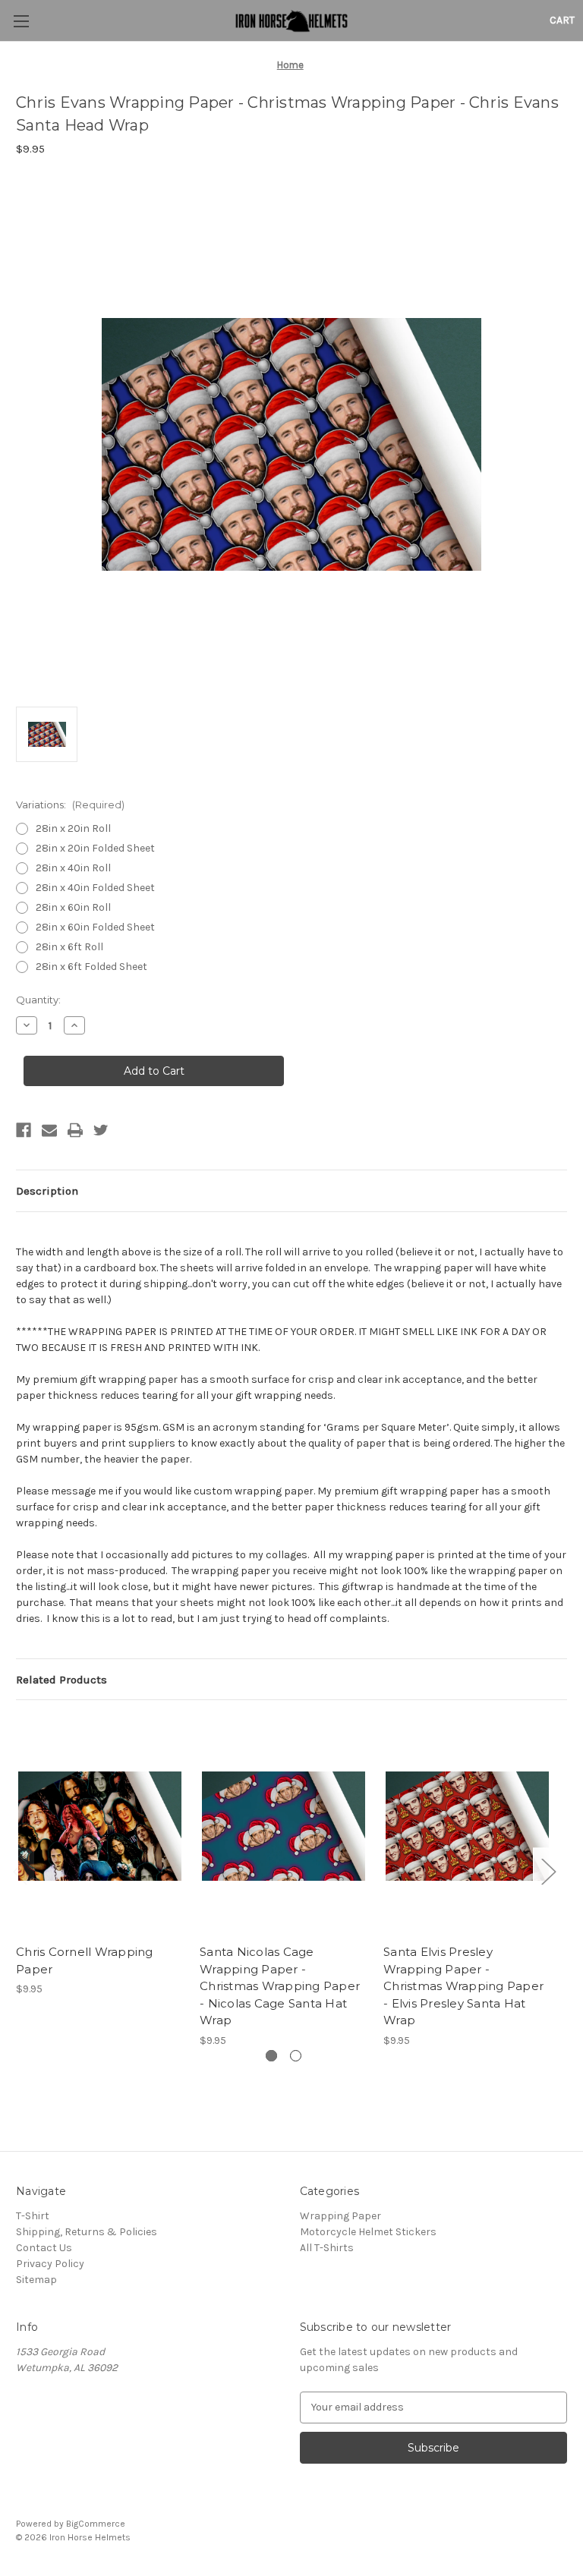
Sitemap (36, 2280)
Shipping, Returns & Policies (87, 2232)
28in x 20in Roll (73, 828)
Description (47, 1191)
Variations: (70, 805)
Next (548, 1871)
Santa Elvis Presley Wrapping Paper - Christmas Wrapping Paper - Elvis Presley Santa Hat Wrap (463, 1986)
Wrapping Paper (340, 2216)
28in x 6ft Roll (69, 947)
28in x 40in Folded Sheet (95, 888)
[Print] (75, 1130)
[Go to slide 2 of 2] (296, 2056)
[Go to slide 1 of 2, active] (271, 2056)
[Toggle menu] (21, 21)
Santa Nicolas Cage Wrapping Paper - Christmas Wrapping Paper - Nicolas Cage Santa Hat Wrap (280, 1986)
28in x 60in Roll (73, 907)
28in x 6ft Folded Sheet (91, 967)
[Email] (49, 1130)
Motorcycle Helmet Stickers (368, 2232)
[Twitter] (101, 1130)
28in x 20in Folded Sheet (95, 848)
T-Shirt (33, 2216)
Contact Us (44, 2248)
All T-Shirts (327, 2248)
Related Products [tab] (61, 1680)
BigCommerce (96, 2524)
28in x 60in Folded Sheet (95, 927)
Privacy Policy (50, 2264)
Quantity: (38, 1000)
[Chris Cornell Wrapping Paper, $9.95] (100, 1826)
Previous (20, 1871)
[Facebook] (24, 1130)
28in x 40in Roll (73, 868)
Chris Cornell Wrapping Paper (85, 1960)
